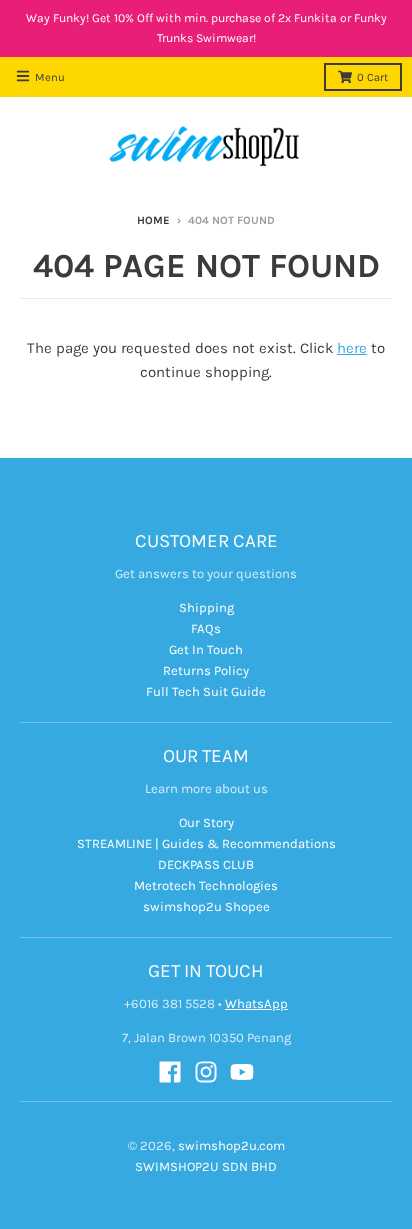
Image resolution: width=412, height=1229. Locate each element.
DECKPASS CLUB (206, 864)
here (352, 348)
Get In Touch (206, 649)
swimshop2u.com (231, 1145)
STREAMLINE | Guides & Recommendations (206, 843)
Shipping (206, 607)
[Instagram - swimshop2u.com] (206, 1072)
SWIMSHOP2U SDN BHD (206, 1166)
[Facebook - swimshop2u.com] (170, 1072)
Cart (372, 77)
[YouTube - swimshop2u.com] (242, 1072)
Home (153, 220)
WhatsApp (256, 1003)
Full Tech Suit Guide (206, 691)
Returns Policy (206, 670)
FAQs (206, 628)
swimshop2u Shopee (206, 906)
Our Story (206, 822)
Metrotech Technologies (206, 885)
